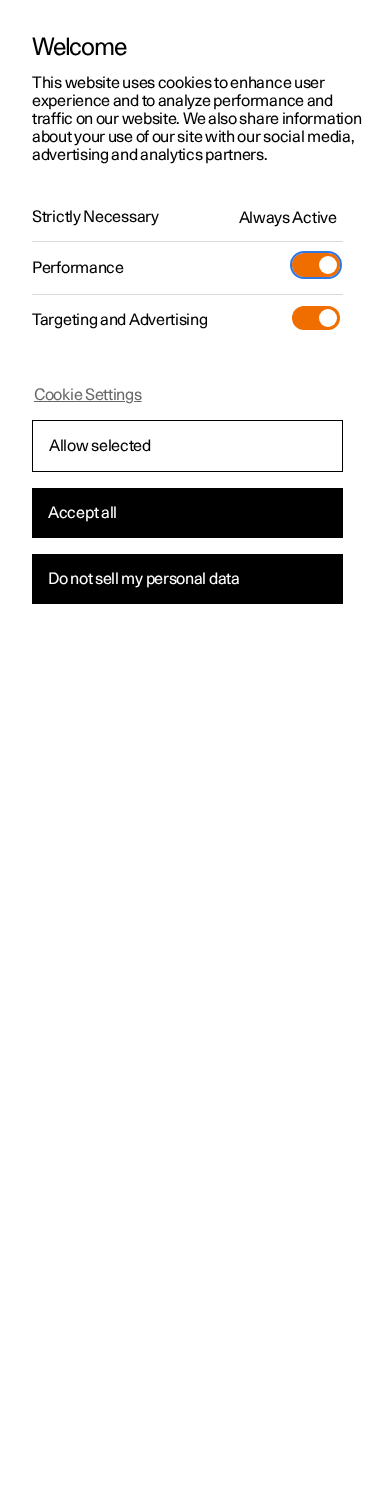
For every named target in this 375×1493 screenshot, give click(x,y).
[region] (187, 746)
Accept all (82, 513)
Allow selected (100, 446)
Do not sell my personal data (144, 579)
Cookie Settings (88, 395)
